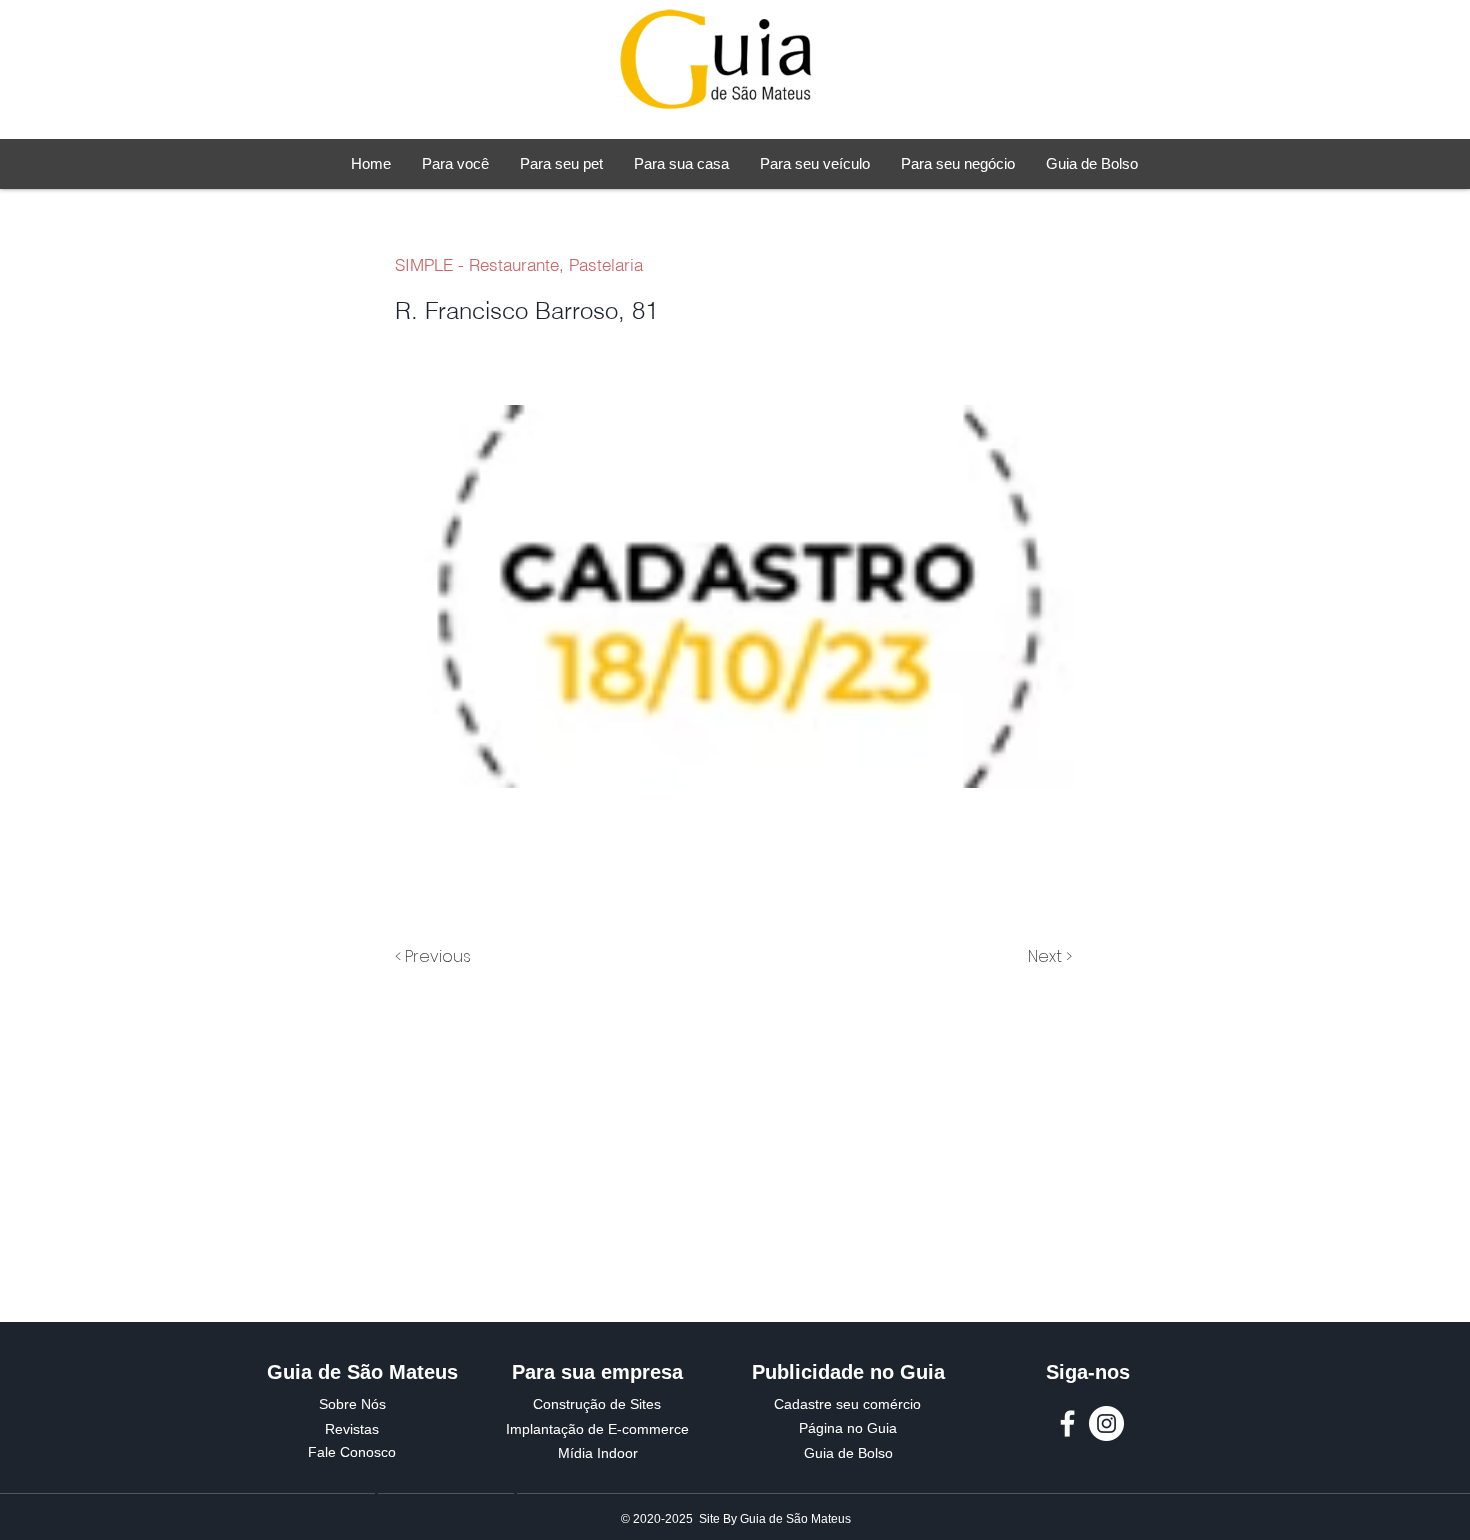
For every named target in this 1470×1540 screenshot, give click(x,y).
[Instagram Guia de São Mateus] (1106, 1423)
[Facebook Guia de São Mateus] (1067, 1423)
